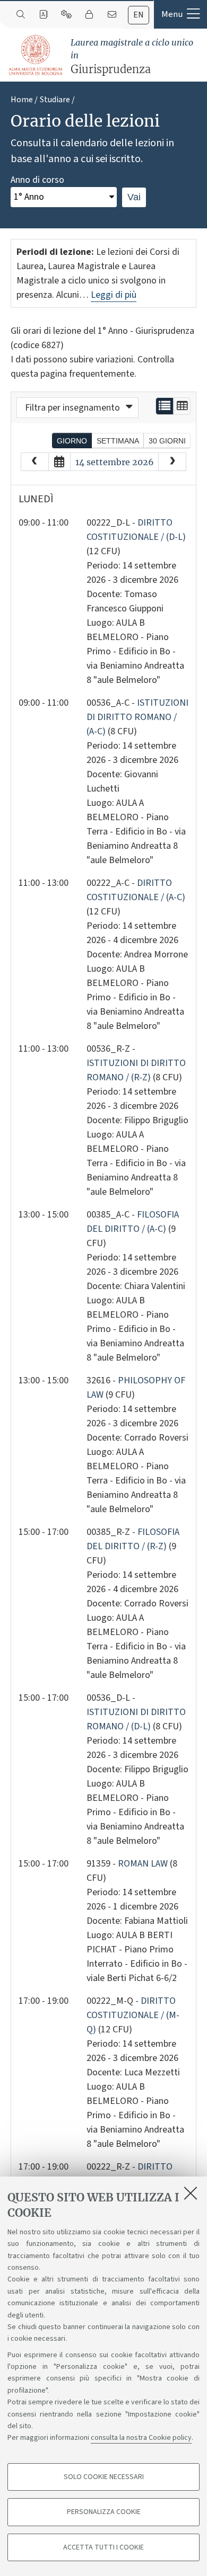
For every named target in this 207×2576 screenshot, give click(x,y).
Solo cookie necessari (104, 2477)
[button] (180, 14)
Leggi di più (114, 295)
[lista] (165, 406)
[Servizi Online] (66, 15)
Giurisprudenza (132, 56)
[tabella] (182, 406)
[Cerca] (20, 15)
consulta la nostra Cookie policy (141, 2438)
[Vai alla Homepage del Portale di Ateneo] (36, 55)
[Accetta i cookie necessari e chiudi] (191, 2193)
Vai (134, 197)
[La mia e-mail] (112, 15)
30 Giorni (167, 441)
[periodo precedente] (35, 462)
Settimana (118, 441)
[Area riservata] (89, 15)
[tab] (139, 15)
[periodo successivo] (172, 462)
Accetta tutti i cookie (103, 2547)
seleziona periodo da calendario (59, 462)
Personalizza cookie (104, 2512)
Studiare (55, 100)
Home (22, 100)
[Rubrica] (43, 15)
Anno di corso (37, 180)
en (139, 15)
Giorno (72, 441)
